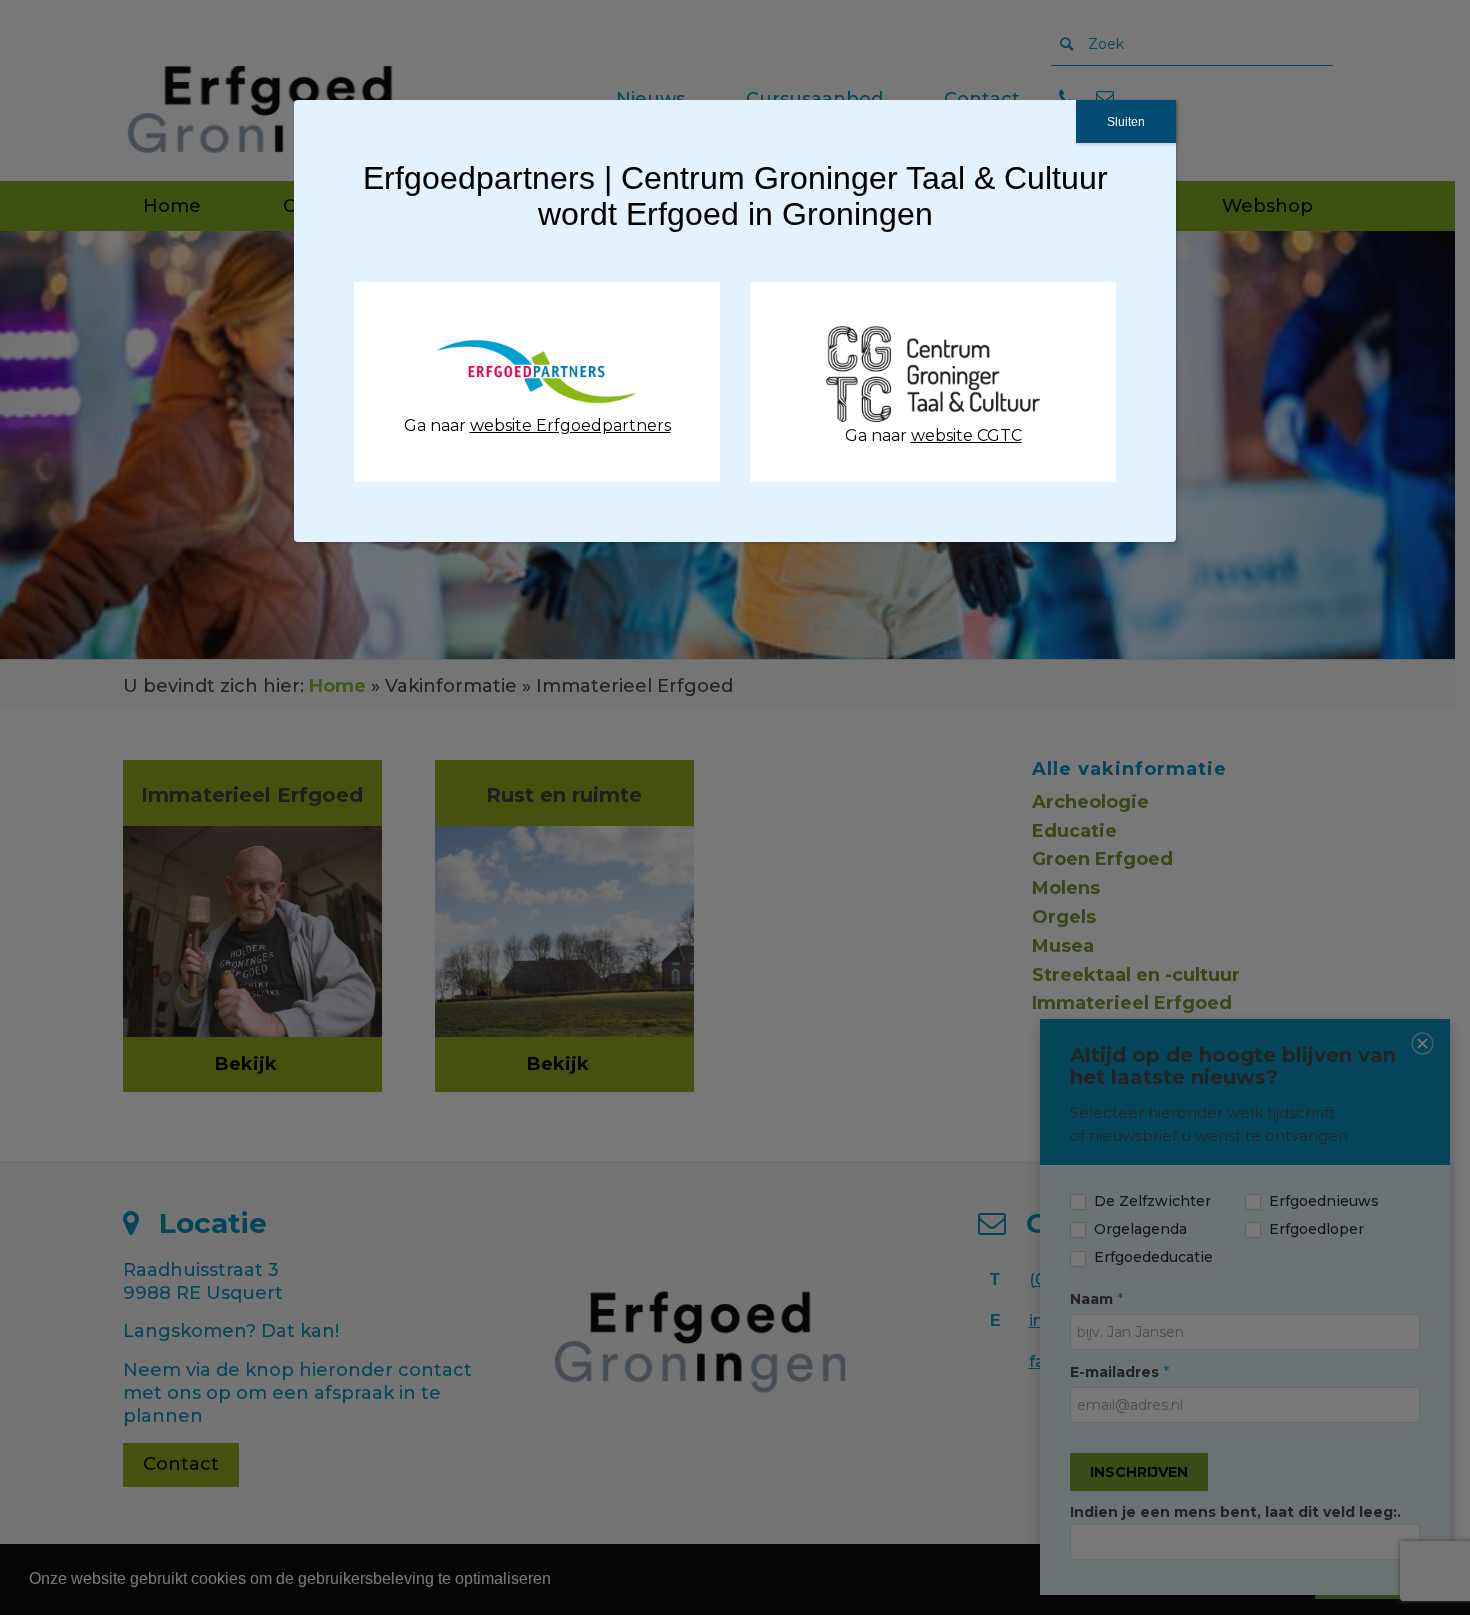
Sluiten (1126, 122)
